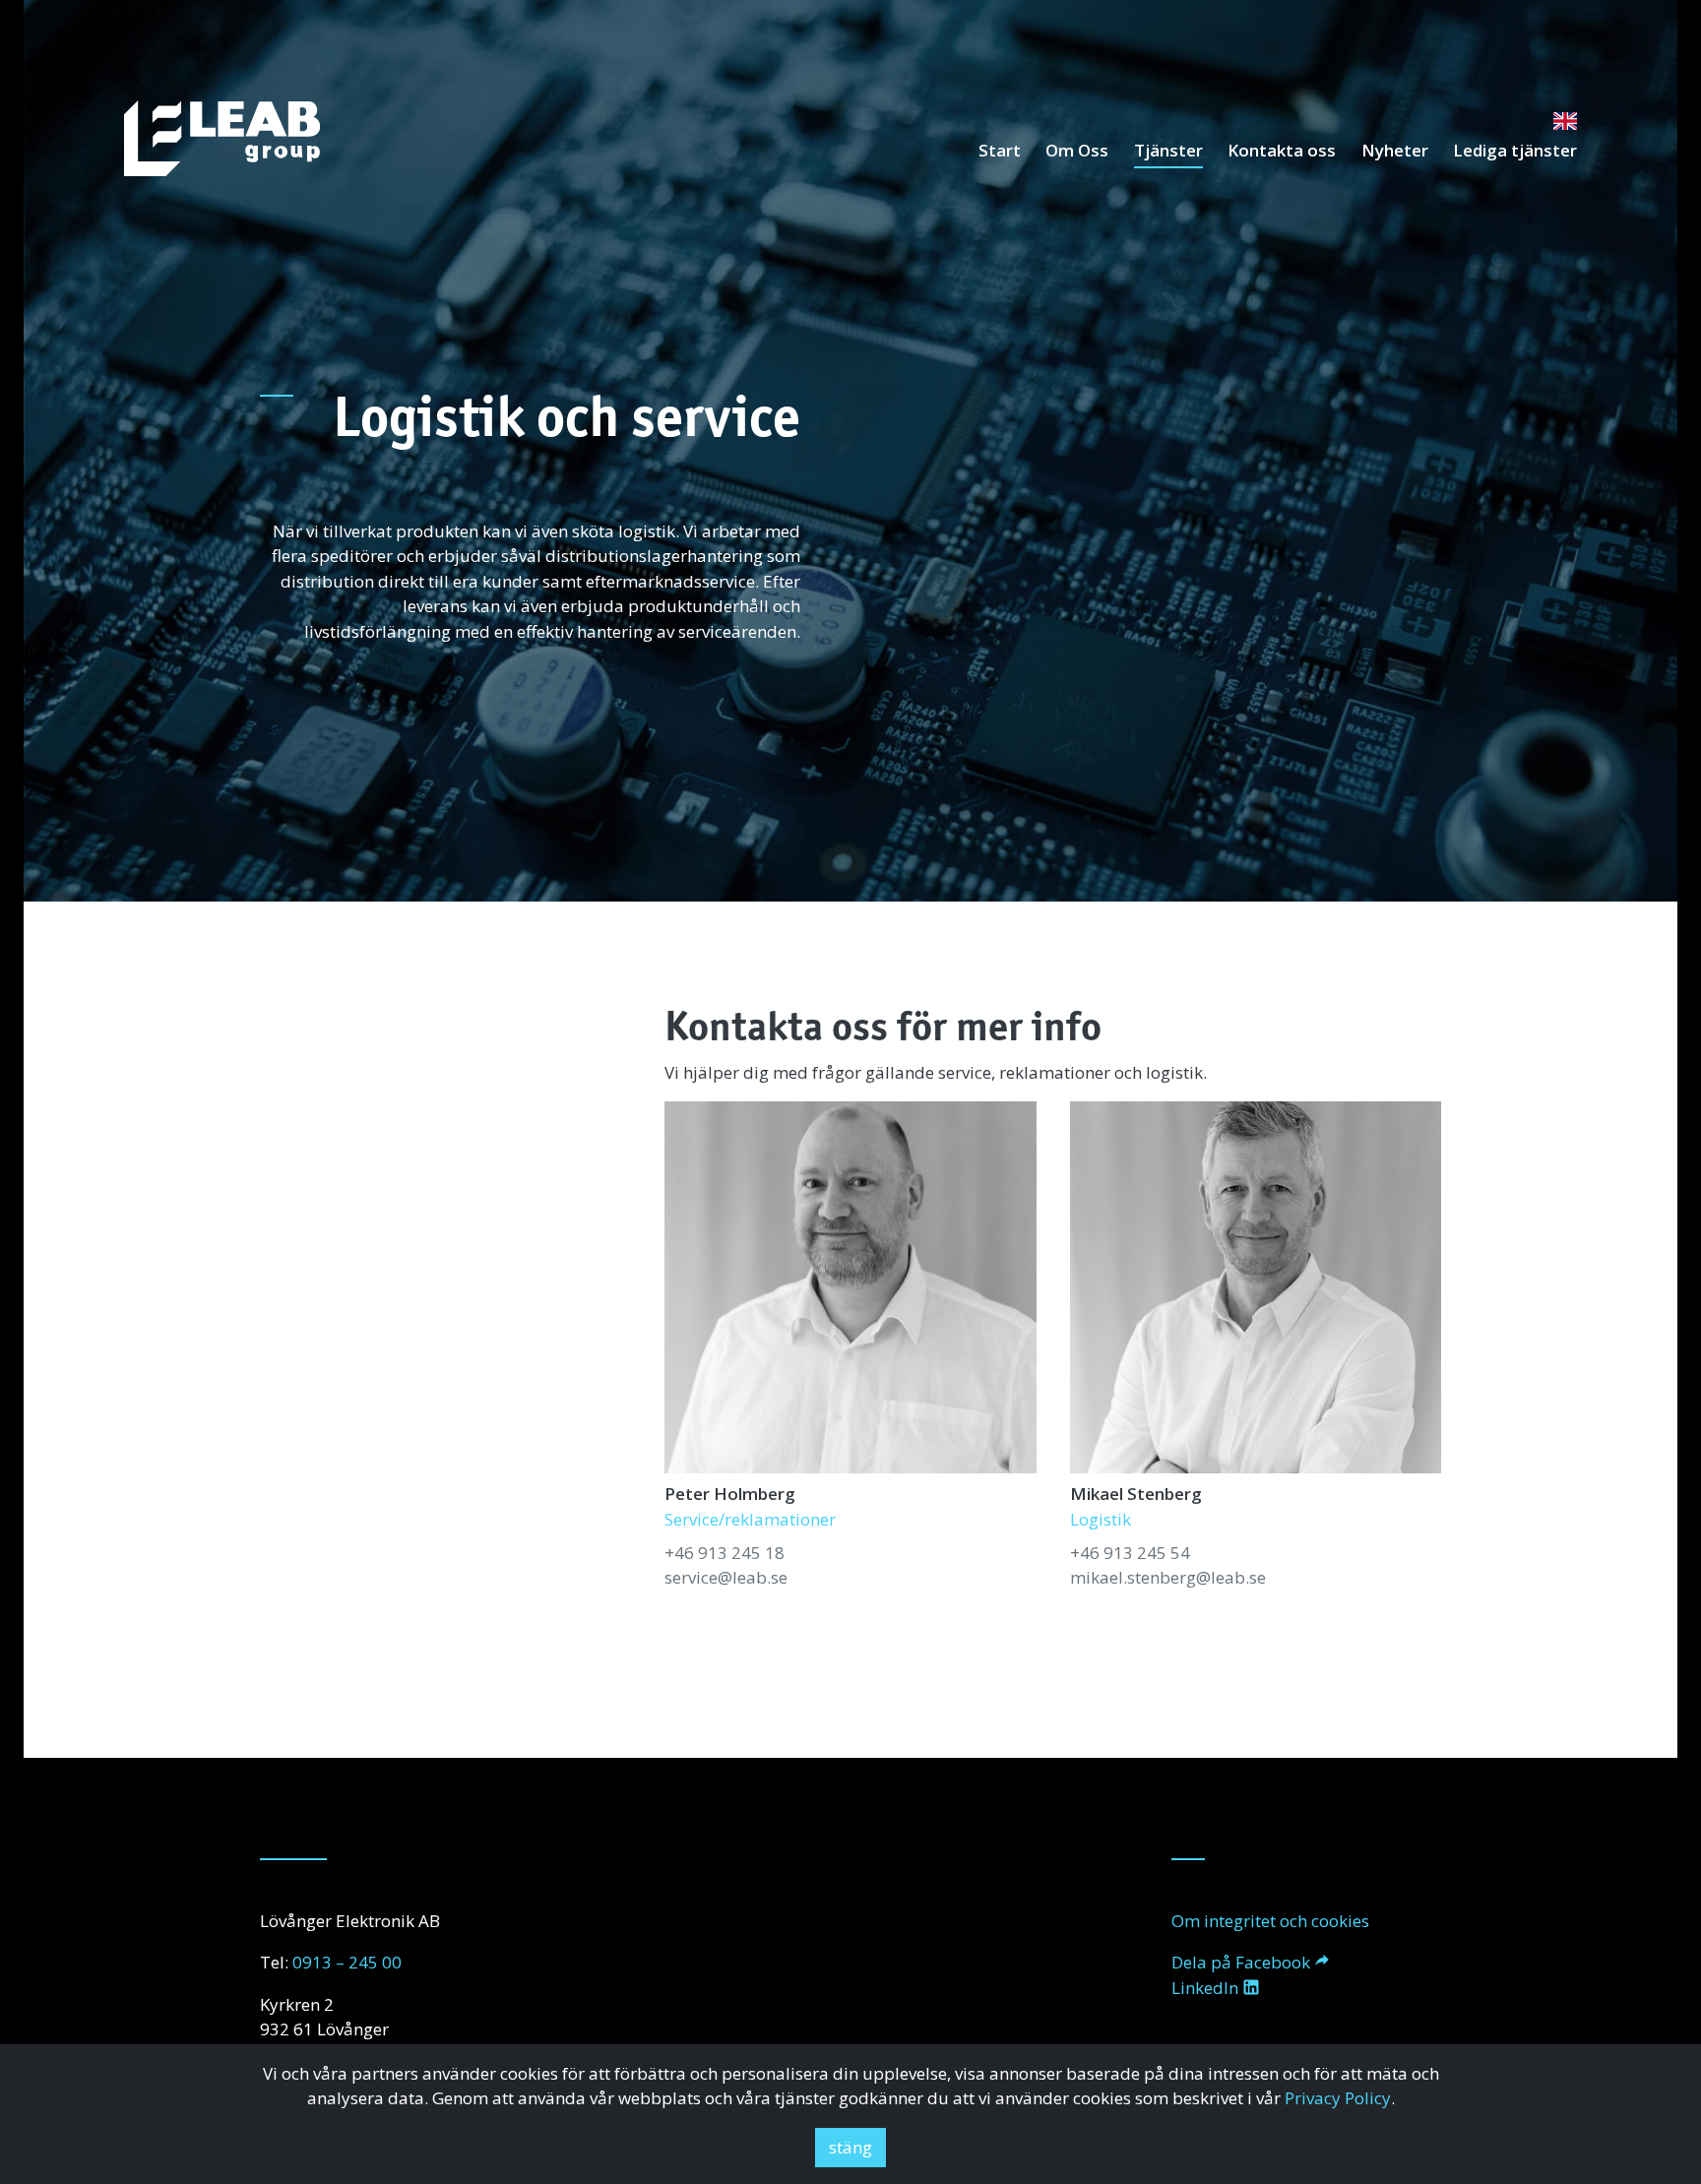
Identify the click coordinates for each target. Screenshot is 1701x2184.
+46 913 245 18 (724, 1553)
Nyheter (1395, 150)
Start (1000, 150)
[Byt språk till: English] (1565, 120)
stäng (850, 2147)
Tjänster (1168, 150)
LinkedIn (1205, 1988)
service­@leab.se (726, 1577)
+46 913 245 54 (1130, 1553)
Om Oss (1077, 150)
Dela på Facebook (1241, 1962)
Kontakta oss (1282, 150)
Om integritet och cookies (1270, 1921)
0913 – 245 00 (347, 1962)
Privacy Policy (1338, 2098)
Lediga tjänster (1515, 150)
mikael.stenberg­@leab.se (1168, 1577)
